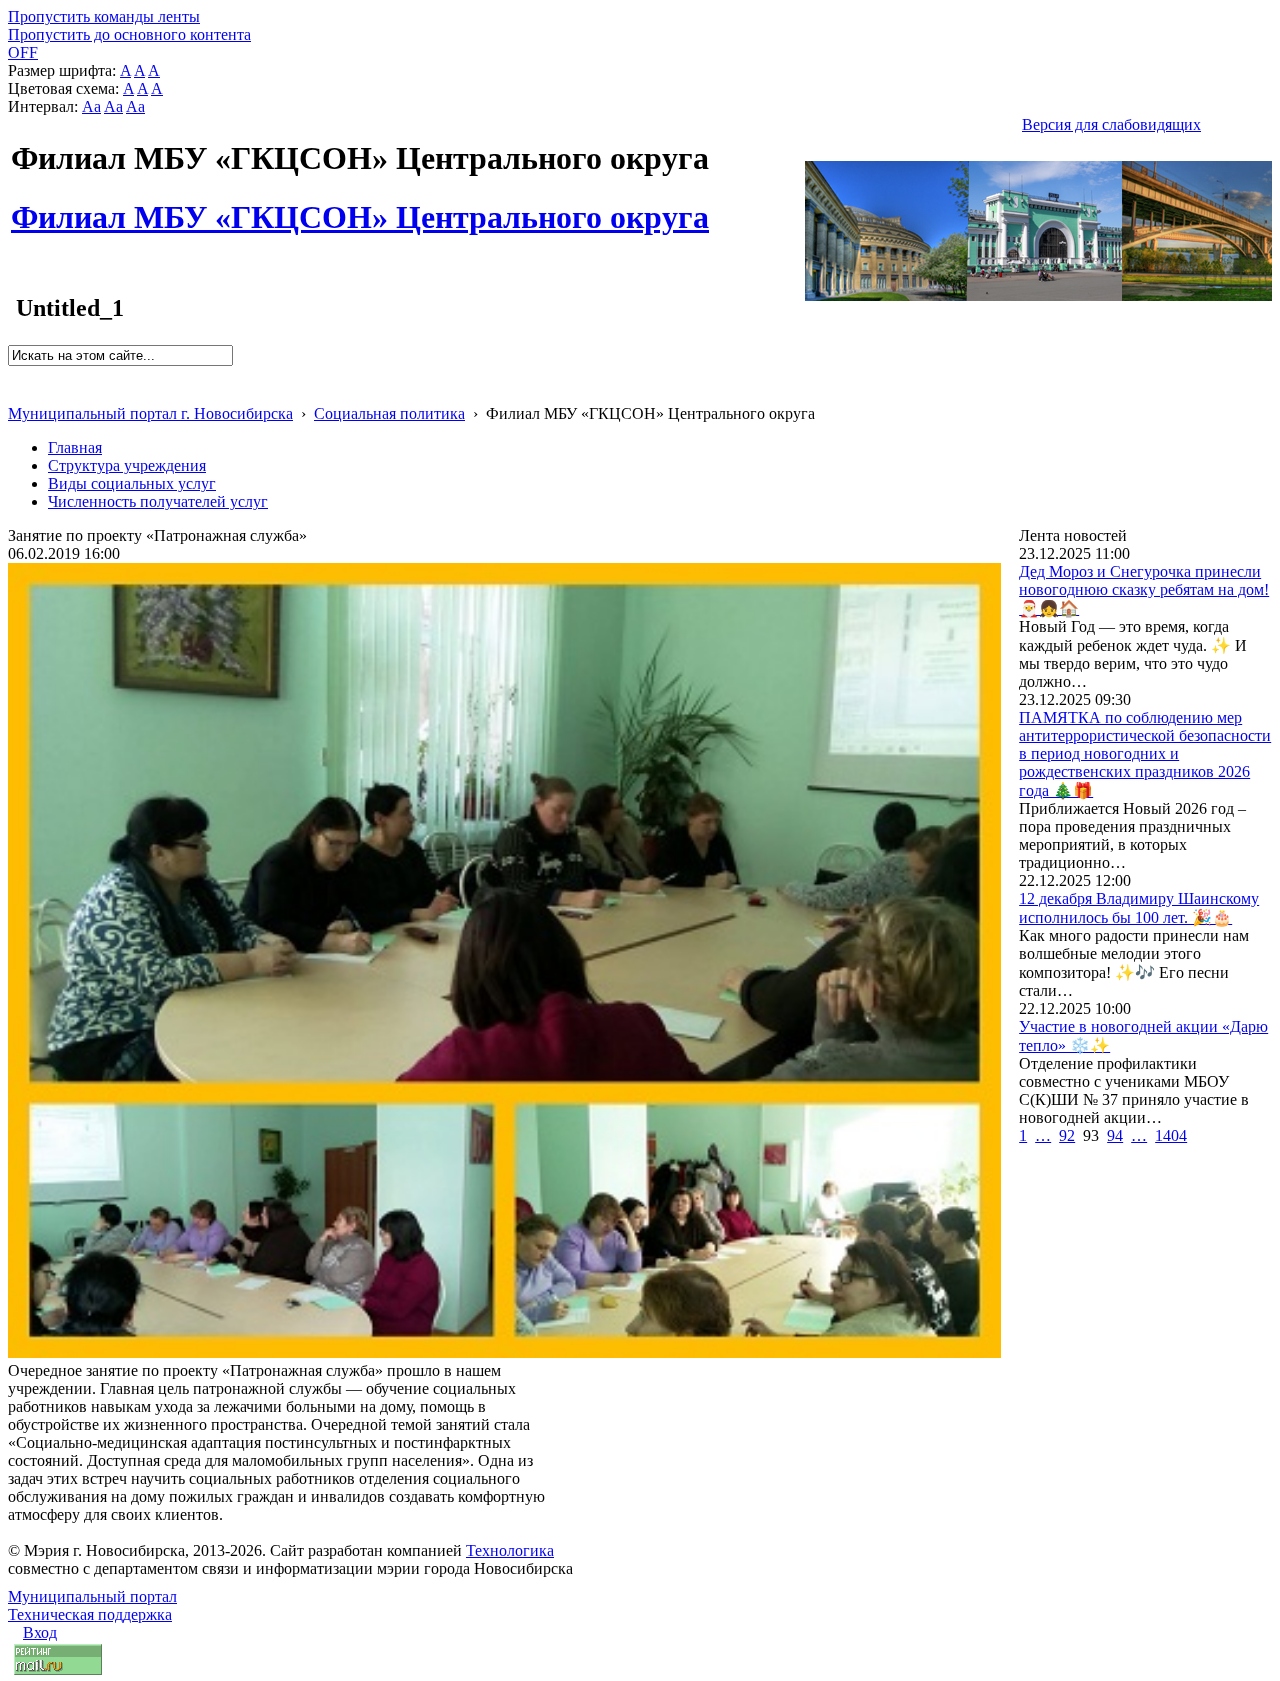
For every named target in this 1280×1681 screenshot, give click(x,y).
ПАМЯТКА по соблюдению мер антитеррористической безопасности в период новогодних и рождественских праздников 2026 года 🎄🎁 (1145, 754)
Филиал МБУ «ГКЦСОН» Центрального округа (360, 206)
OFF (23, 52)
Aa (91, 106)
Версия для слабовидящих (1111, 124)
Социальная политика (389, 413)
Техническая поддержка (90, 1614)
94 (1115, 1135)
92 (1067, 1135)
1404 (1171, 1135)
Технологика (510, 1550)
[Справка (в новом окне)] (16, 392)
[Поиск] (14, 374)
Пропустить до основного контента (129, 34)
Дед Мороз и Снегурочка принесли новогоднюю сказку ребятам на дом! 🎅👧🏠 (1144, 590)
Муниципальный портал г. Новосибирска (150, 413)
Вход (40, 1632)
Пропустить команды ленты (104, 16)
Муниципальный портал (92, 1596)
